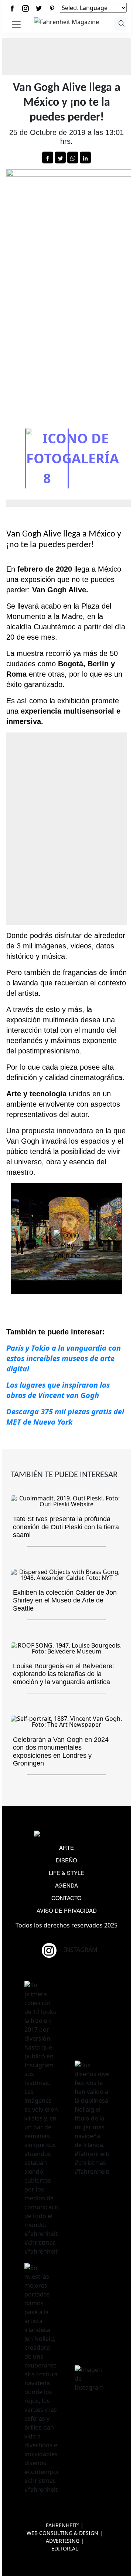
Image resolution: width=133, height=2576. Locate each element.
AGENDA (66, 1885)
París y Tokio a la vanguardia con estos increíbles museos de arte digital (64, 1358)
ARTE (66, 1847)
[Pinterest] (52, 8)
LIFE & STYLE (66, 1873)
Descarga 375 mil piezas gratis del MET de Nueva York (65, 1417)
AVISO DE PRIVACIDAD (67, 1910)
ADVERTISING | (65, 2541)
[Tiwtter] (39, 8)
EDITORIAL (65, 2548)
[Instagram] (25, 8)
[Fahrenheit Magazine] (66, 1834)
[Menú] (16, 24)
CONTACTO (66, 1898)
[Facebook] (12, 8)
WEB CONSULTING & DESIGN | (65, 2533)
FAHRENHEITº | (65, 2525)
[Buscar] (120, 23)
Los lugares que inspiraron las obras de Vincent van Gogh (58, 1390)
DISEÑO (66, 1860)
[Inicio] (66, 21)
